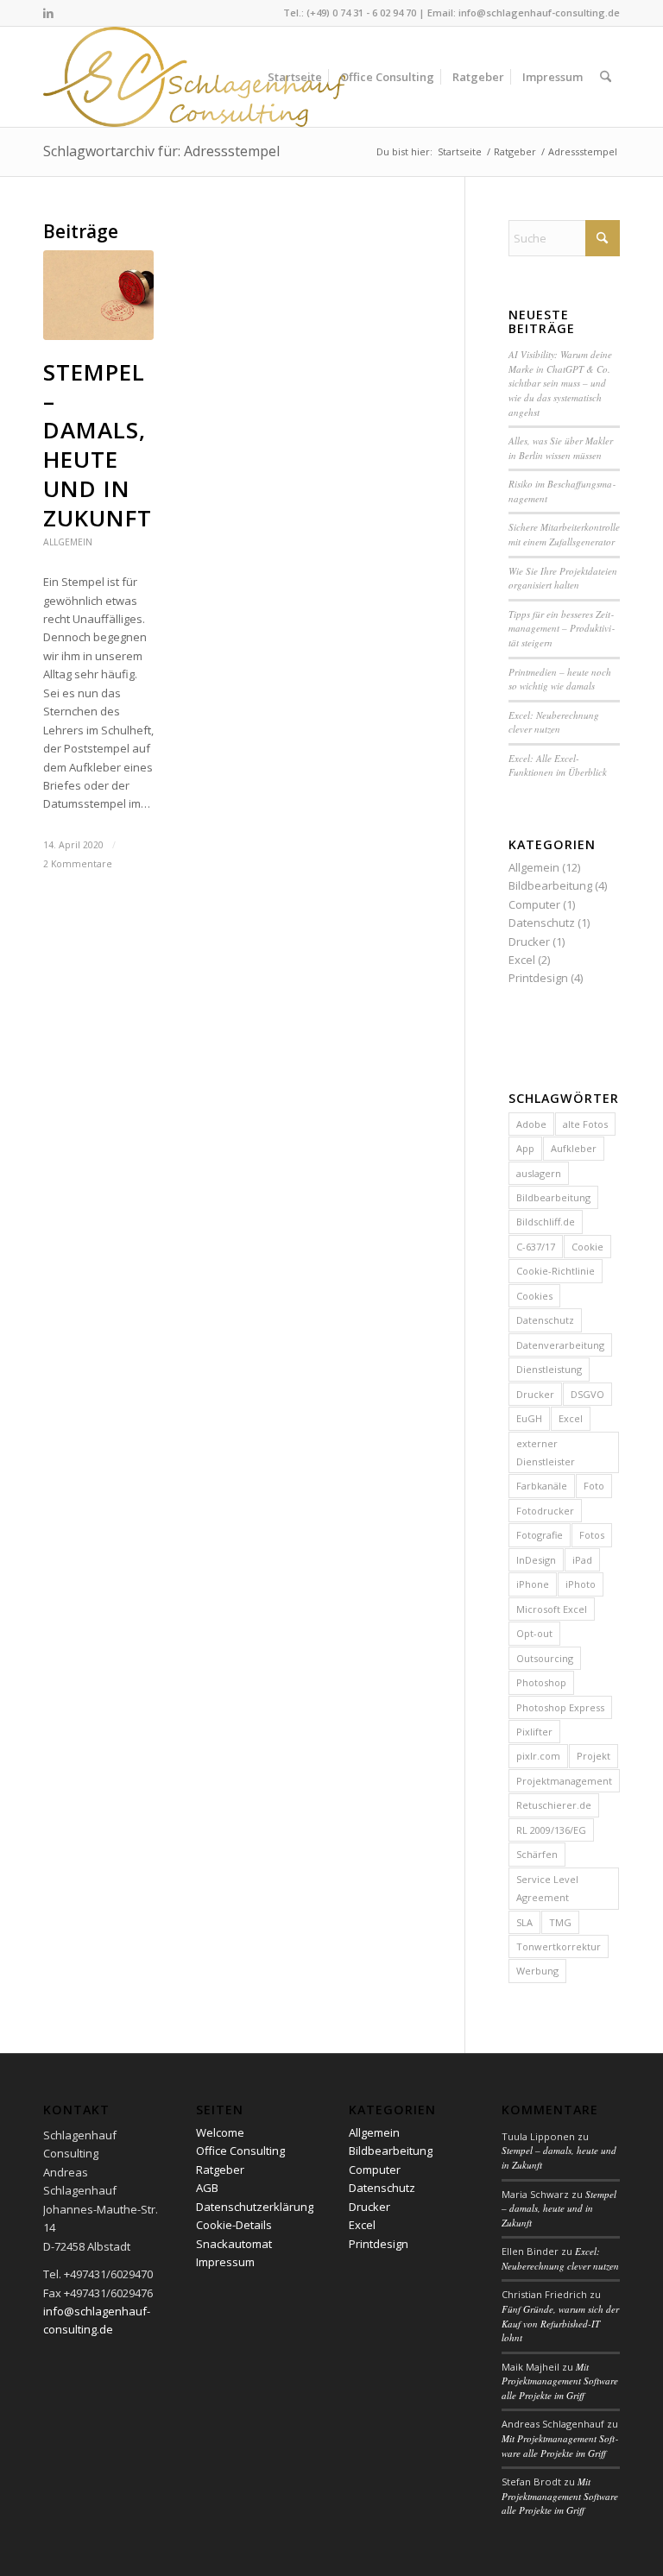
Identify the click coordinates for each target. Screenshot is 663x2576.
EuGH (529, 1418)
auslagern (539, 1173)
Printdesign (538, 978)
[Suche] (606, 77)
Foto (594, 1486)
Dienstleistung (549, 1369)
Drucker (529, 942)
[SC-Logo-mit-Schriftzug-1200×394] (196, 77)
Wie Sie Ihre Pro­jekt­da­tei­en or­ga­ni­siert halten (563, 578)
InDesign (536, 1560)
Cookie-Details (234, 2225)
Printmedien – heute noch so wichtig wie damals (560, 679)
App (525, 1148)
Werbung (537, 1971)
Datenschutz (542, 923)
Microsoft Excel (552, 1609)
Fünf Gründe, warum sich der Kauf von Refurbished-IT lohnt (560, 2323)
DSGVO (587, 1394)
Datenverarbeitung (560, 1345)
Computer (534, 904)
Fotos (592, 1535)
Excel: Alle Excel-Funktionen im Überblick (558, 765)
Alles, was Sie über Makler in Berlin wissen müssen (561, 448)
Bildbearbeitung (550, 885)
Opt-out (534, 1633)
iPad (582, 1560)
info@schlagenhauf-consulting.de (539, 13)
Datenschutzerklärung (255, 2207)
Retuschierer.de (554, 1805)
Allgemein (68, 542)
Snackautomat (234, 2244)
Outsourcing (545, 1658)
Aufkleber (574, 1148)
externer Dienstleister (546, 1452)
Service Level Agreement (547, 1888)
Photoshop (541, 1682)
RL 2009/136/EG (551, 1830)
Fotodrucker (545, 1511)
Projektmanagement (564, 1781)
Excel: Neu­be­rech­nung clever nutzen (554, 722)
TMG (560, 1922)
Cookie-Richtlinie (556, 1271)
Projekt (594, 1756)
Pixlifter (534, 1732)
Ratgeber (220, 2170)
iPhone (533, 1584)
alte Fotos (585, 1124)
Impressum (225, 2262)
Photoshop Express (560, 1707)
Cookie (587, 1247)
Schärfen (537, 1854)
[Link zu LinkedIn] (48, 13)
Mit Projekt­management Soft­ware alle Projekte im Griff (560, 2381)
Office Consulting (240, 2151)
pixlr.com (538, 1756)
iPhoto (581, 1584)
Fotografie (540, 1535)
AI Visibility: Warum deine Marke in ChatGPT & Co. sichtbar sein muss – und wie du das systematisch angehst (560, 383)
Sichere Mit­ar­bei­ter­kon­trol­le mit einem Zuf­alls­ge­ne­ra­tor (564, 534)
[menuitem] (295, 77)
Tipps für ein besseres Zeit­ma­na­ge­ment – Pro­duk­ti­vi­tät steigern (562, 628)
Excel (522, 960)
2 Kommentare (78, 864)
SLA (524, 1922)
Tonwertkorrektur (559, 1946)
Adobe (531, 1124)
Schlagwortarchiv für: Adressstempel (161, 151)
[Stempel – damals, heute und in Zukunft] (98, 295)
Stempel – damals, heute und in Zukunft (98, 445)
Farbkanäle (542, 1486)
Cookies (534, 1296)
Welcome (220, 2132)
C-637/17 (536, 1247)
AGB (207, 2188)
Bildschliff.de (546, 1222)
